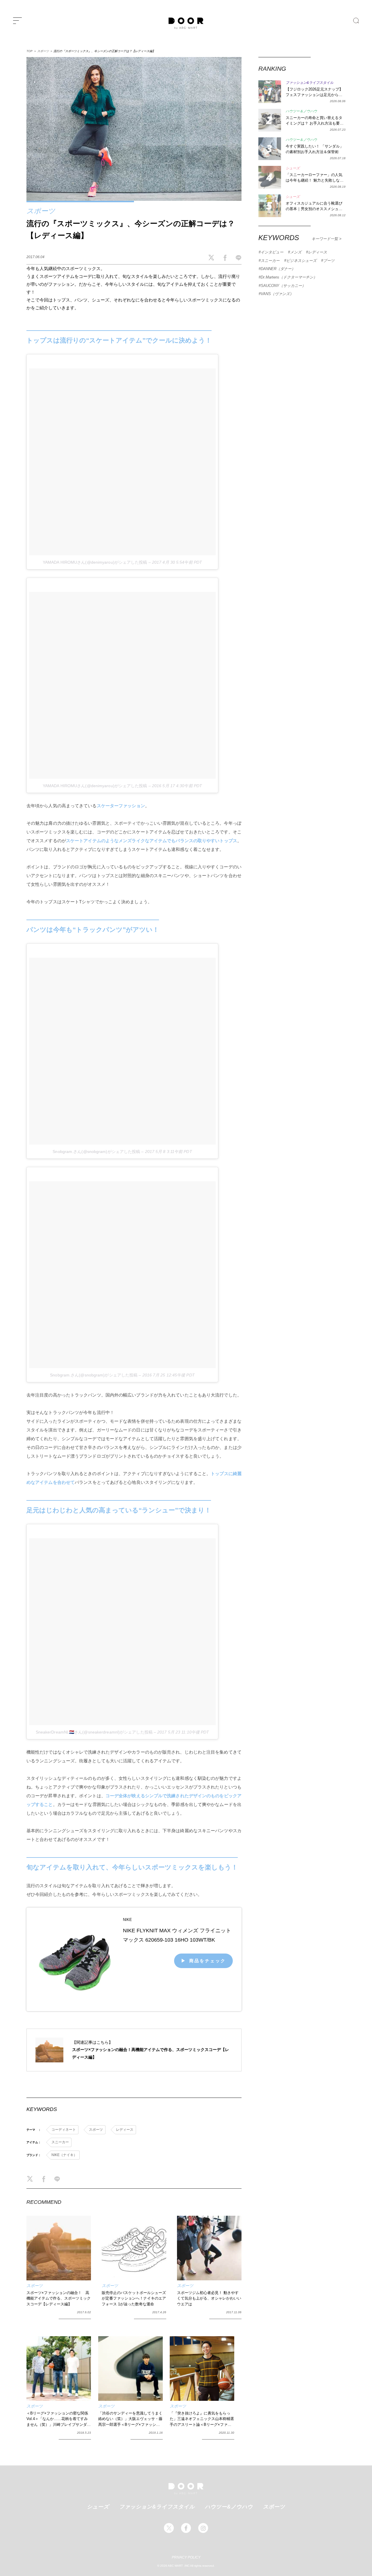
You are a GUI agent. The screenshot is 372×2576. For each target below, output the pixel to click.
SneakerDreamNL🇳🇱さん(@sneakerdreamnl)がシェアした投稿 (94, 1732)
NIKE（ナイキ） (64, 2155)
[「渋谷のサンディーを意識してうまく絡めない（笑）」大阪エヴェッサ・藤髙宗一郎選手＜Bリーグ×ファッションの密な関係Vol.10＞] (130, 2369)
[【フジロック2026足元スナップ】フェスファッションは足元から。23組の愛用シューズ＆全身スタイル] (270, 92)
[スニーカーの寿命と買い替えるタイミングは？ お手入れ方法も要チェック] (270, 120)
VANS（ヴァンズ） (277, 294)
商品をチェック (208, 1961)
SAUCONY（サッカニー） (283, 286)
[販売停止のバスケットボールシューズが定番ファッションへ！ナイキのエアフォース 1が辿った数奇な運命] (134, 2248)
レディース (125, 2130)
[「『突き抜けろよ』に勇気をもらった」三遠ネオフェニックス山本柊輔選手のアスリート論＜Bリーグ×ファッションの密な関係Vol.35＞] (202, 2369)
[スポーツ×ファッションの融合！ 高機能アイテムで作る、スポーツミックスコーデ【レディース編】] (59, 2248)
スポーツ (43, 51)
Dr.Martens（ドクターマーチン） (289, 277)
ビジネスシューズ (301, 261)
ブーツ (329, 261)
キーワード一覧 (325, 239)
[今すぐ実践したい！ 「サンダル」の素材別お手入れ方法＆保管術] (270, 149)
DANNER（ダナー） (278, 269)
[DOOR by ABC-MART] (186, 23)
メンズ (296, 252)
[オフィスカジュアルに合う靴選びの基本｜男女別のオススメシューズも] (270, 206)
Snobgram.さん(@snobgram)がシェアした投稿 (96, 1152)
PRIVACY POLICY (186, 2557)
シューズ (98, 2506)
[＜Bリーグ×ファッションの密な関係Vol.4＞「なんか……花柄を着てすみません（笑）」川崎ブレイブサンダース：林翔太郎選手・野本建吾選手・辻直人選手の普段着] (59, 2369)
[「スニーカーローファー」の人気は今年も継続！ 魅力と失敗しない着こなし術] (270, 177)
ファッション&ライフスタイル (157, 2506)
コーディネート (64, 2130)
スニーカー (60, 2142)
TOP (29, 51)
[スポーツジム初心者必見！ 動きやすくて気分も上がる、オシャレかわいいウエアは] (209, 2248)
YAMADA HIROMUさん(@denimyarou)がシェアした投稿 (95, 562)
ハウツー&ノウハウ (229, 2506)
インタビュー (272, 252)
